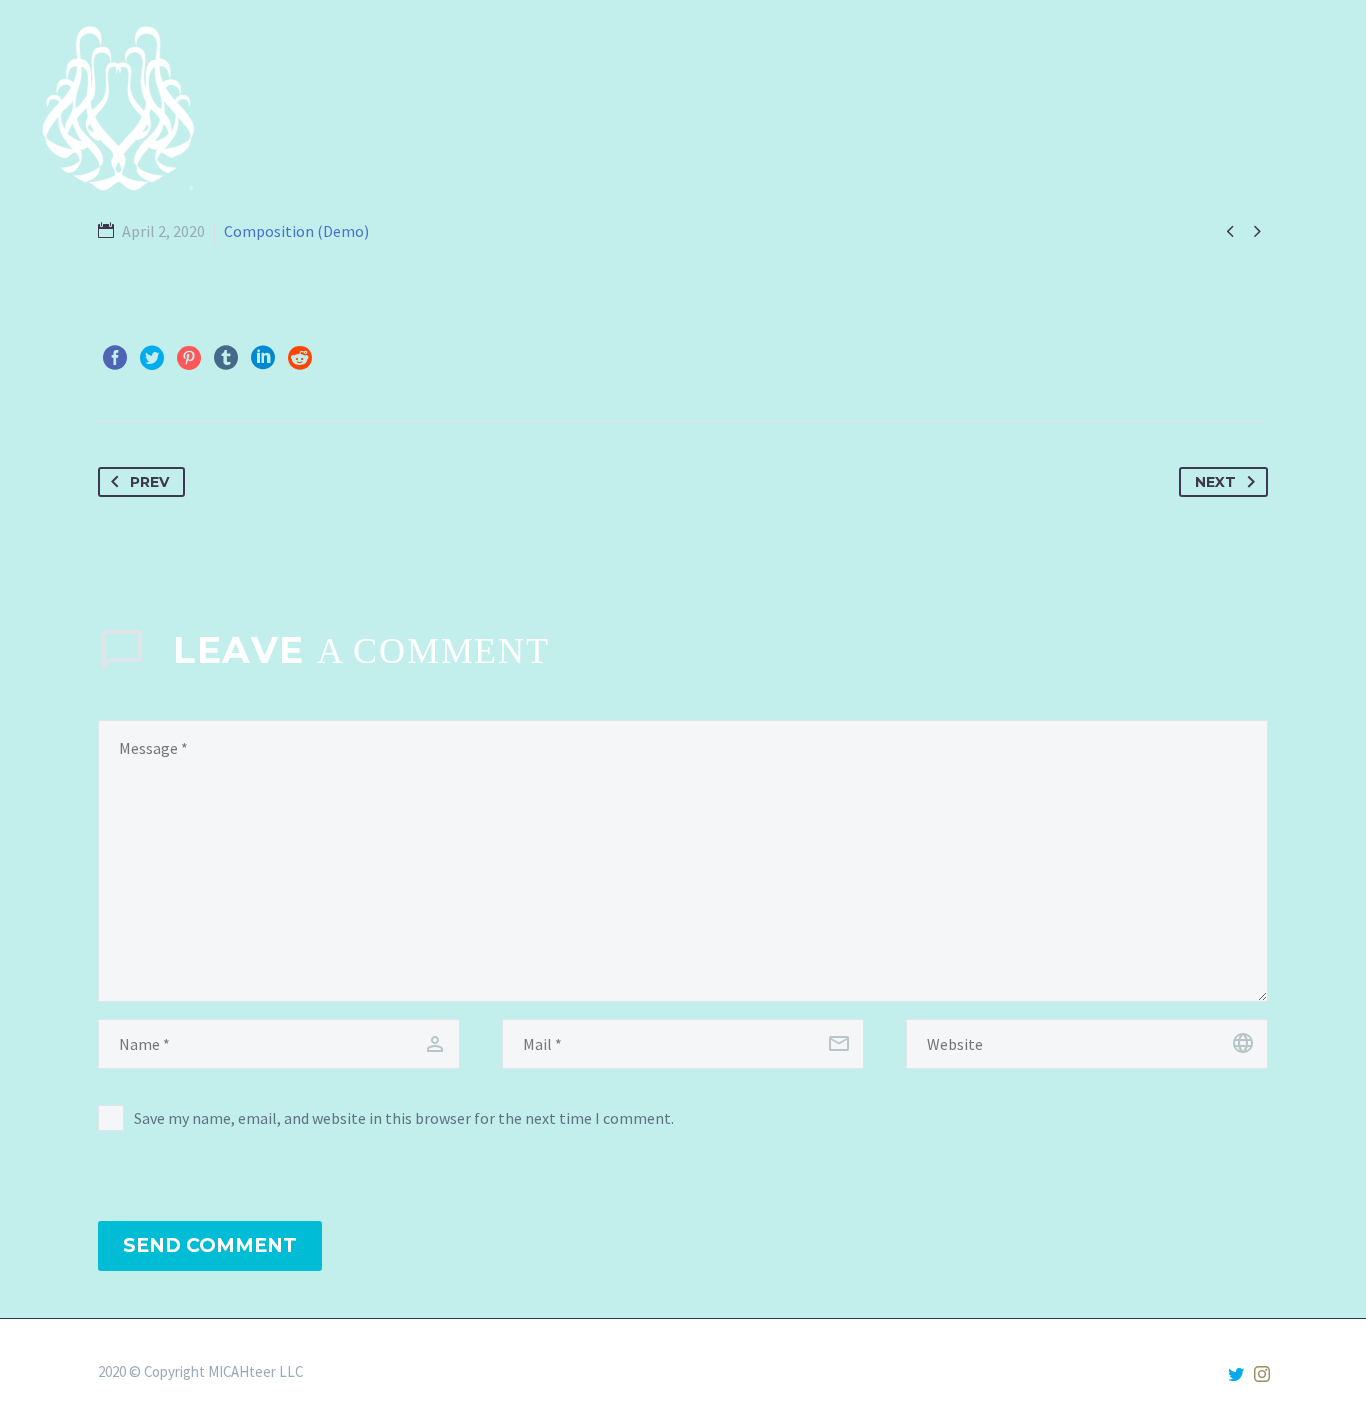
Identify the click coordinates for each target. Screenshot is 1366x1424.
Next (1215, 482)
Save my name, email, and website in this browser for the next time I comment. (404, 1118)
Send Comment (210, 1245)
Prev (149, 482)
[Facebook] (115, 358)
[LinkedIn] (263, 358)
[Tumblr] (226, 358)
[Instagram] (1262, 1374)
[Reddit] (300, 358)
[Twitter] (152, 358)
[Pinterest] (189, 358)
